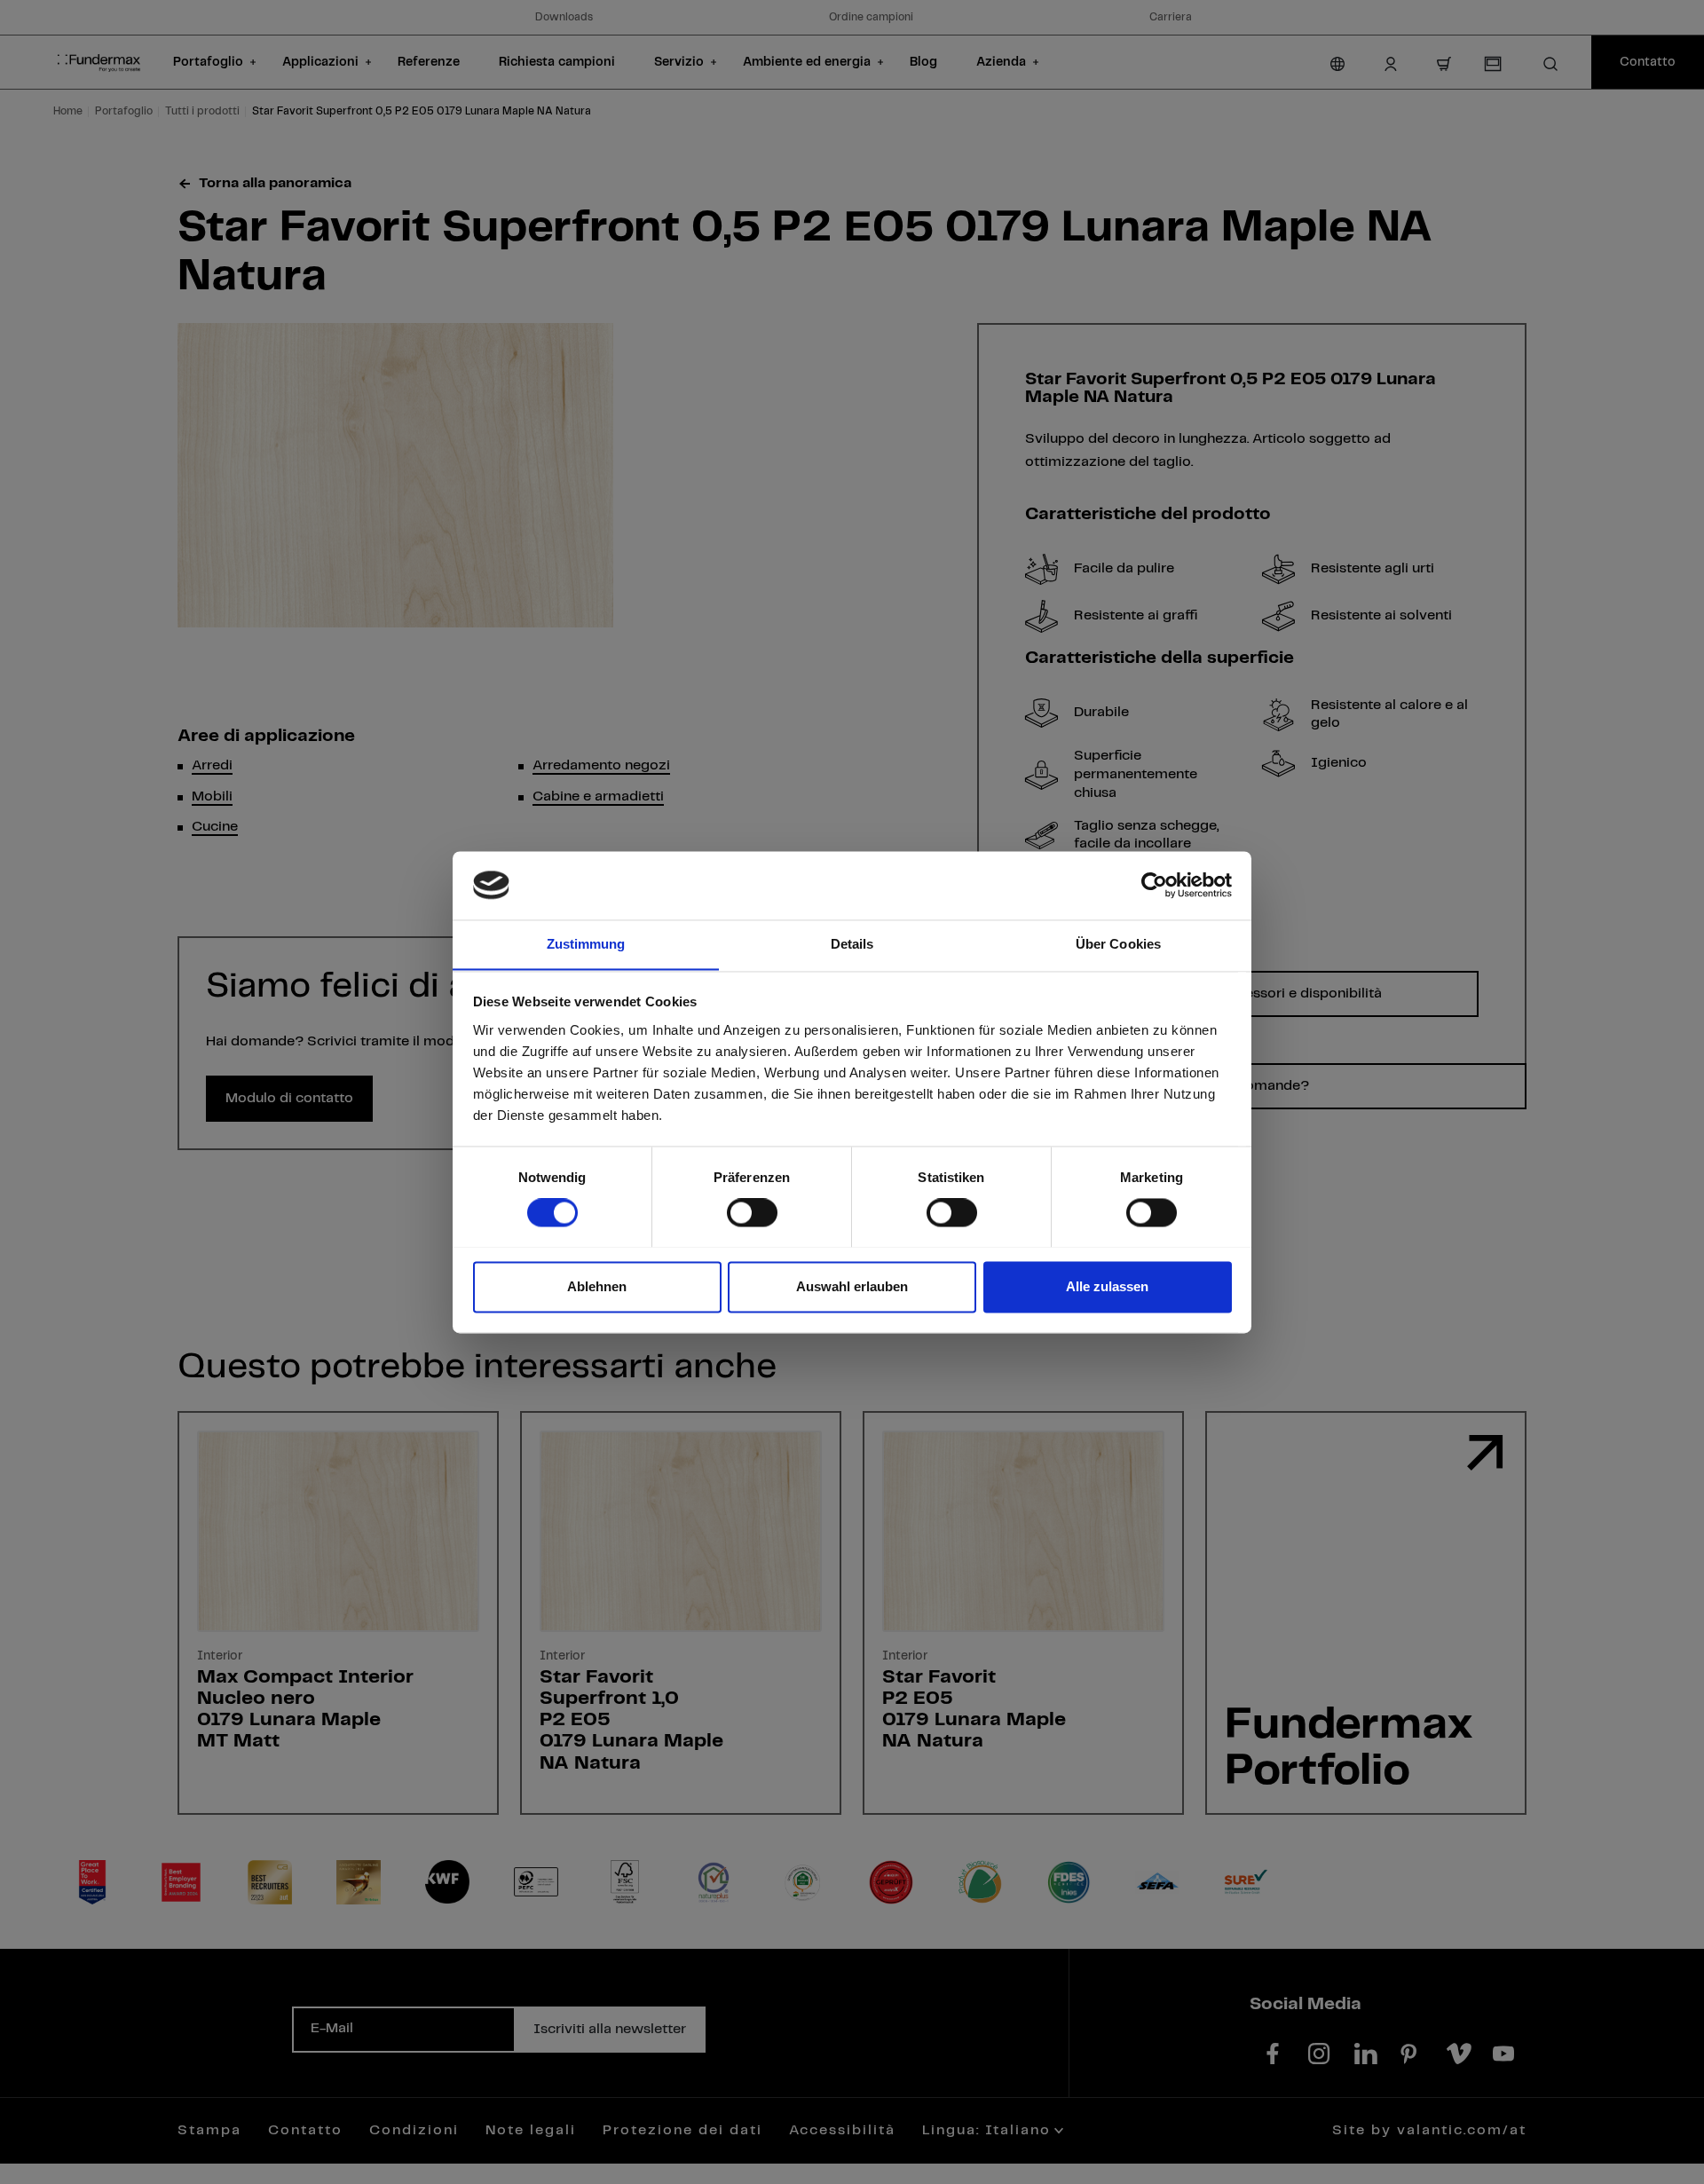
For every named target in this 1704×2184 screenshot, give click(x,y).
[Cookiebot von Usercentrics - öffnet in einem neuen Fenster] (1154, 885)
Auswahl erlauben (852, 1286)
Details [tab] (852, 944)
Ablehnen (597, 1286)
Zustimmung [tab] (586, 944)
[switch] (752, 1212)
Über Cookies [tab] (1118, 944)
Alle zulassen (1107, 1286)
